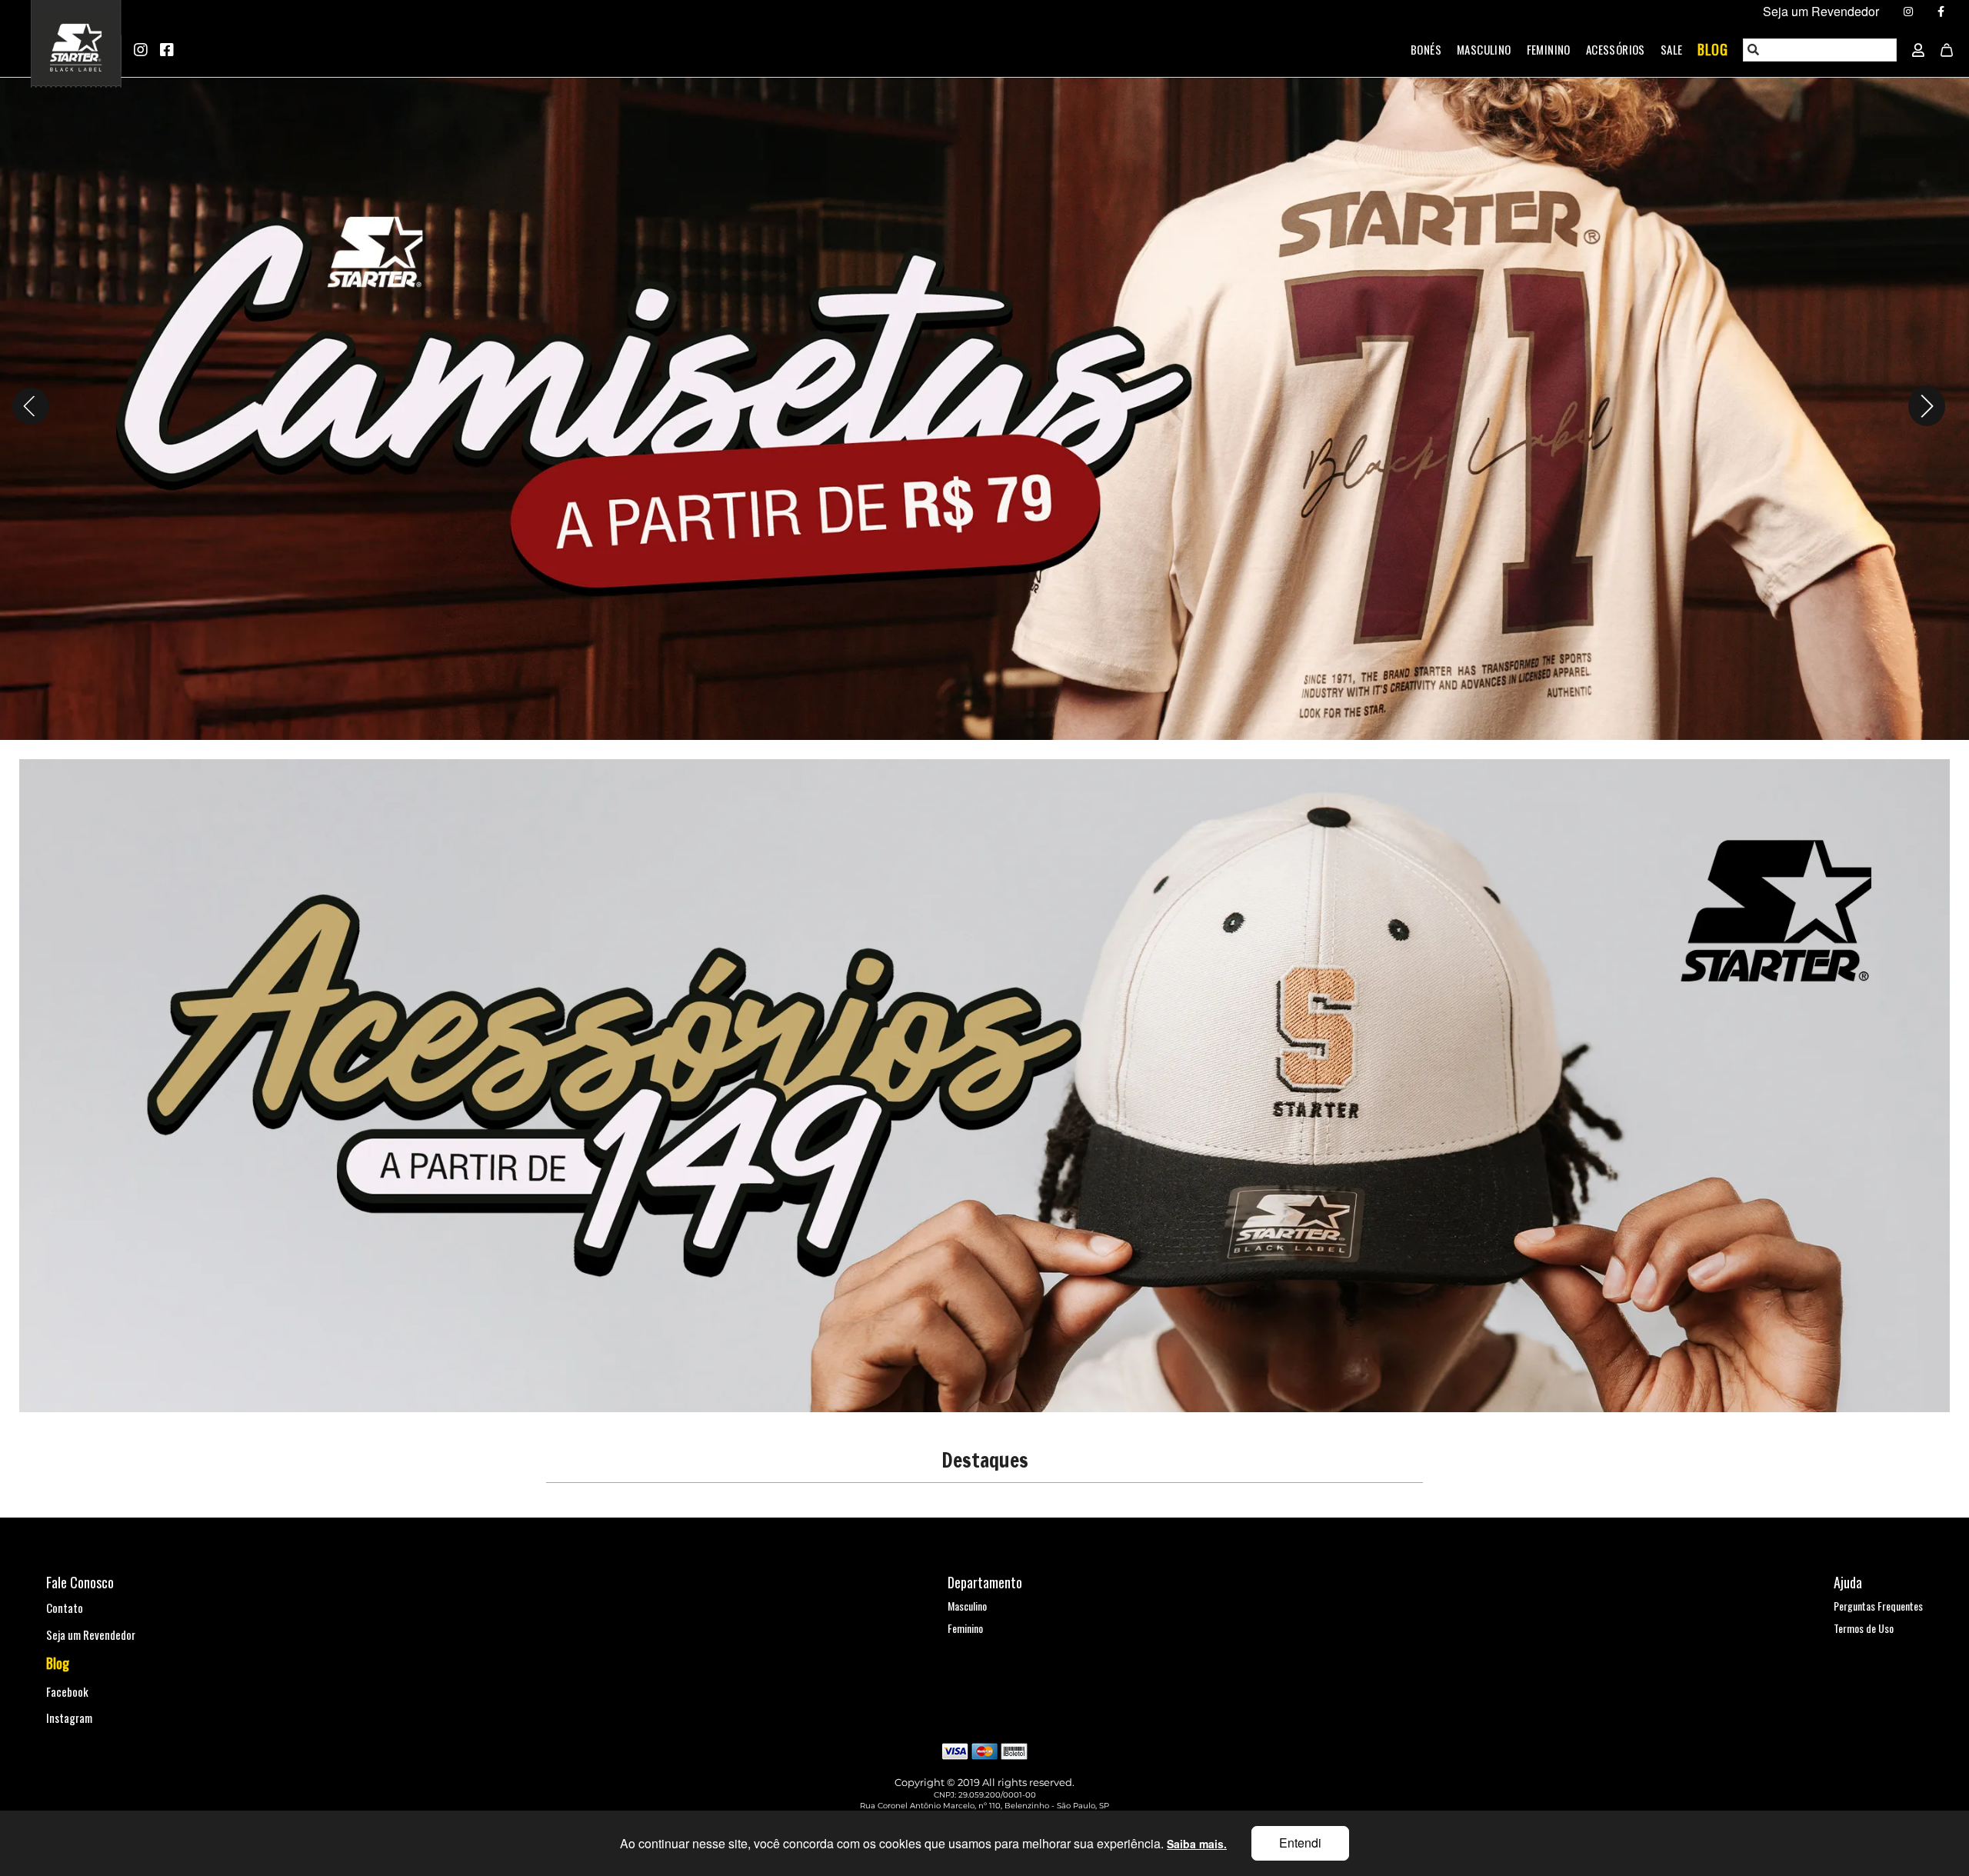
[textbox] (1821, 50)
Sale (1672, 49)
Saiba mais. (1197, 1844)
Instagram (69, 1718)
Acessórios (1616, 49)
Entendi (1300, 1843)
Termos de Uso (1864, 1628)
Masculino (1484, 49)
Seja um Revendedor (91, 1634)
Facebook (67, 1691)
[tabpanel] (984, 407)
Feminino (1549, 49)
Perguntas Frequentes (1878, 1606)
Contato (65, 1608)
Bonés (1426, 49)
